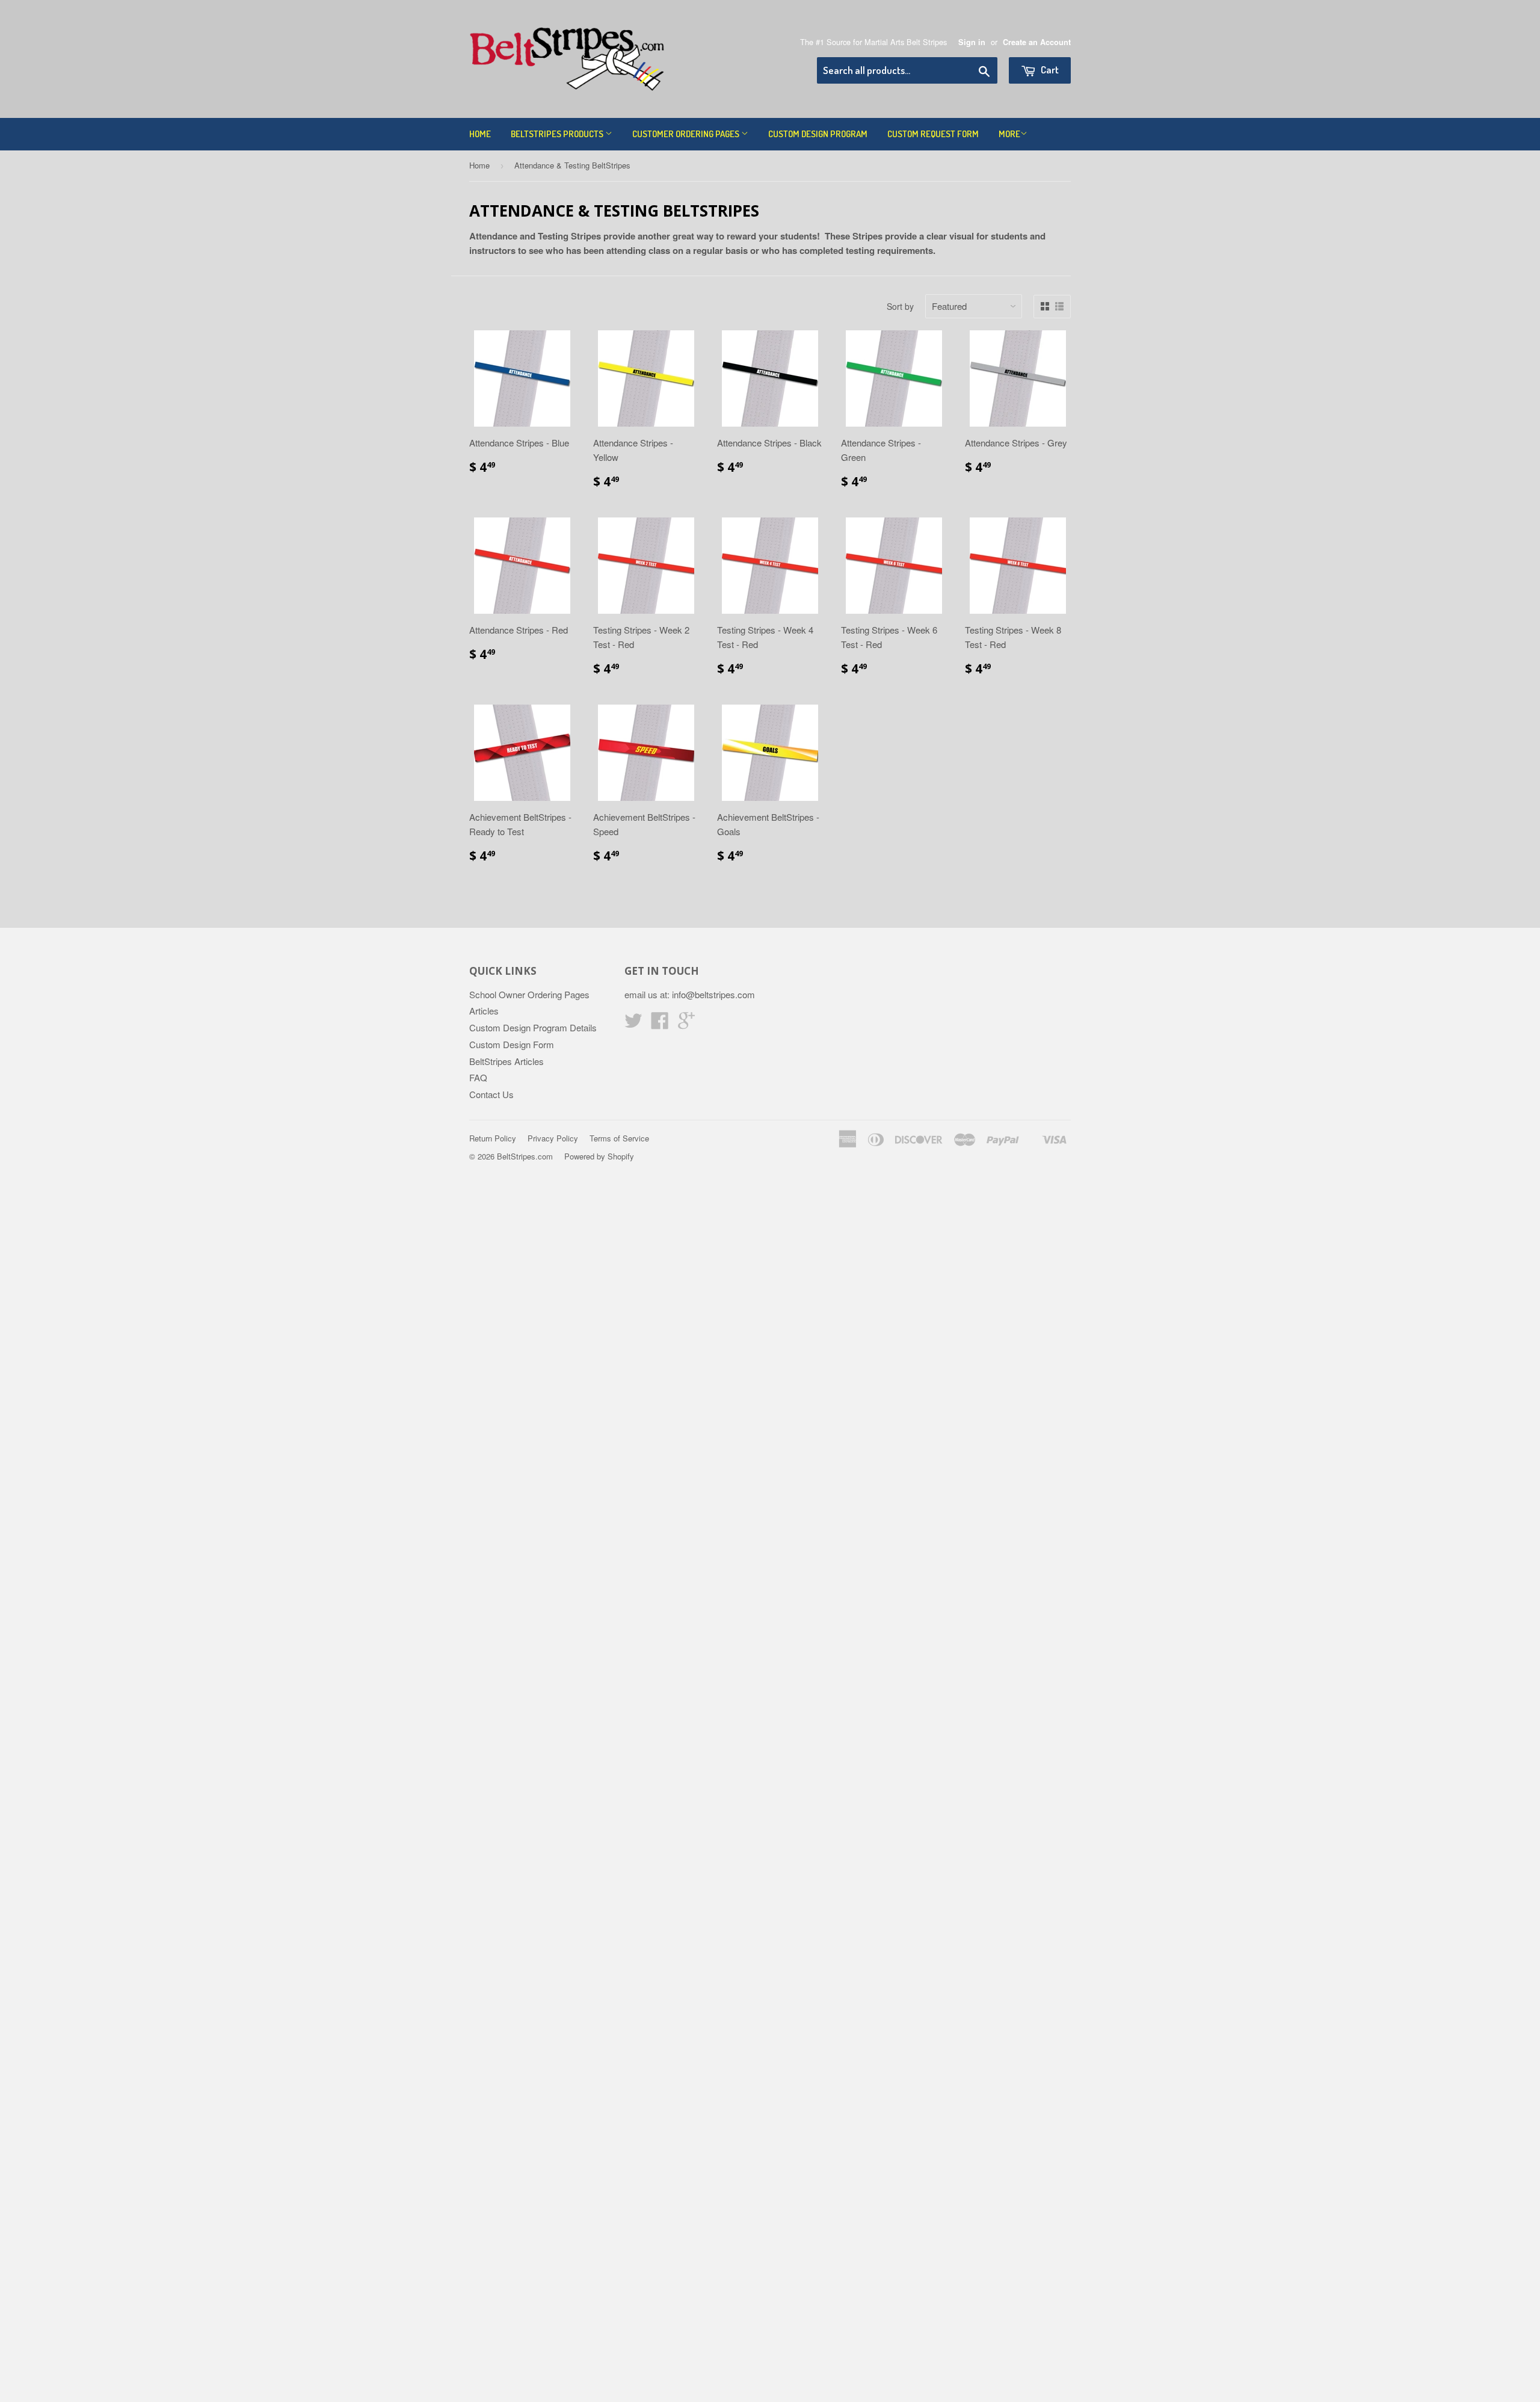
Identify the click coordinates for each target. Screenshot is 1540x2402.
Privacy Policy (553, 1138)
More (1009, 134)
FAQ (478, 1077)
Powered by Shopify (599, 1156)
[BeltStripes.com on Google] (686, 1024)
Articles (484, 1011)
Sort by (900, 306)
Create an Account (1037, 42)
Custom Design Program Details (533, 1027)
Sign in (972, 42)
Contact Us (491, 1094)
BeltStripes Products (558, 134)
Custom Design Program (818, 134)
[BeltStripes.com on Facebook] (660, 1024)
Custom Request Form (933, 134)
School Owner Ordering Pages (529, 994)
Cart (1049, 69)
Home (480, 134)
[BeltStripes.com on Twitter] (633, 1024)
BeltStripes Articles (507, 1061)
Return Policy (493, 1138)
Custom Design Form (512, 1044)
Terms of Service (619, 1138)
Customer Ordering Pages (687, 134)
